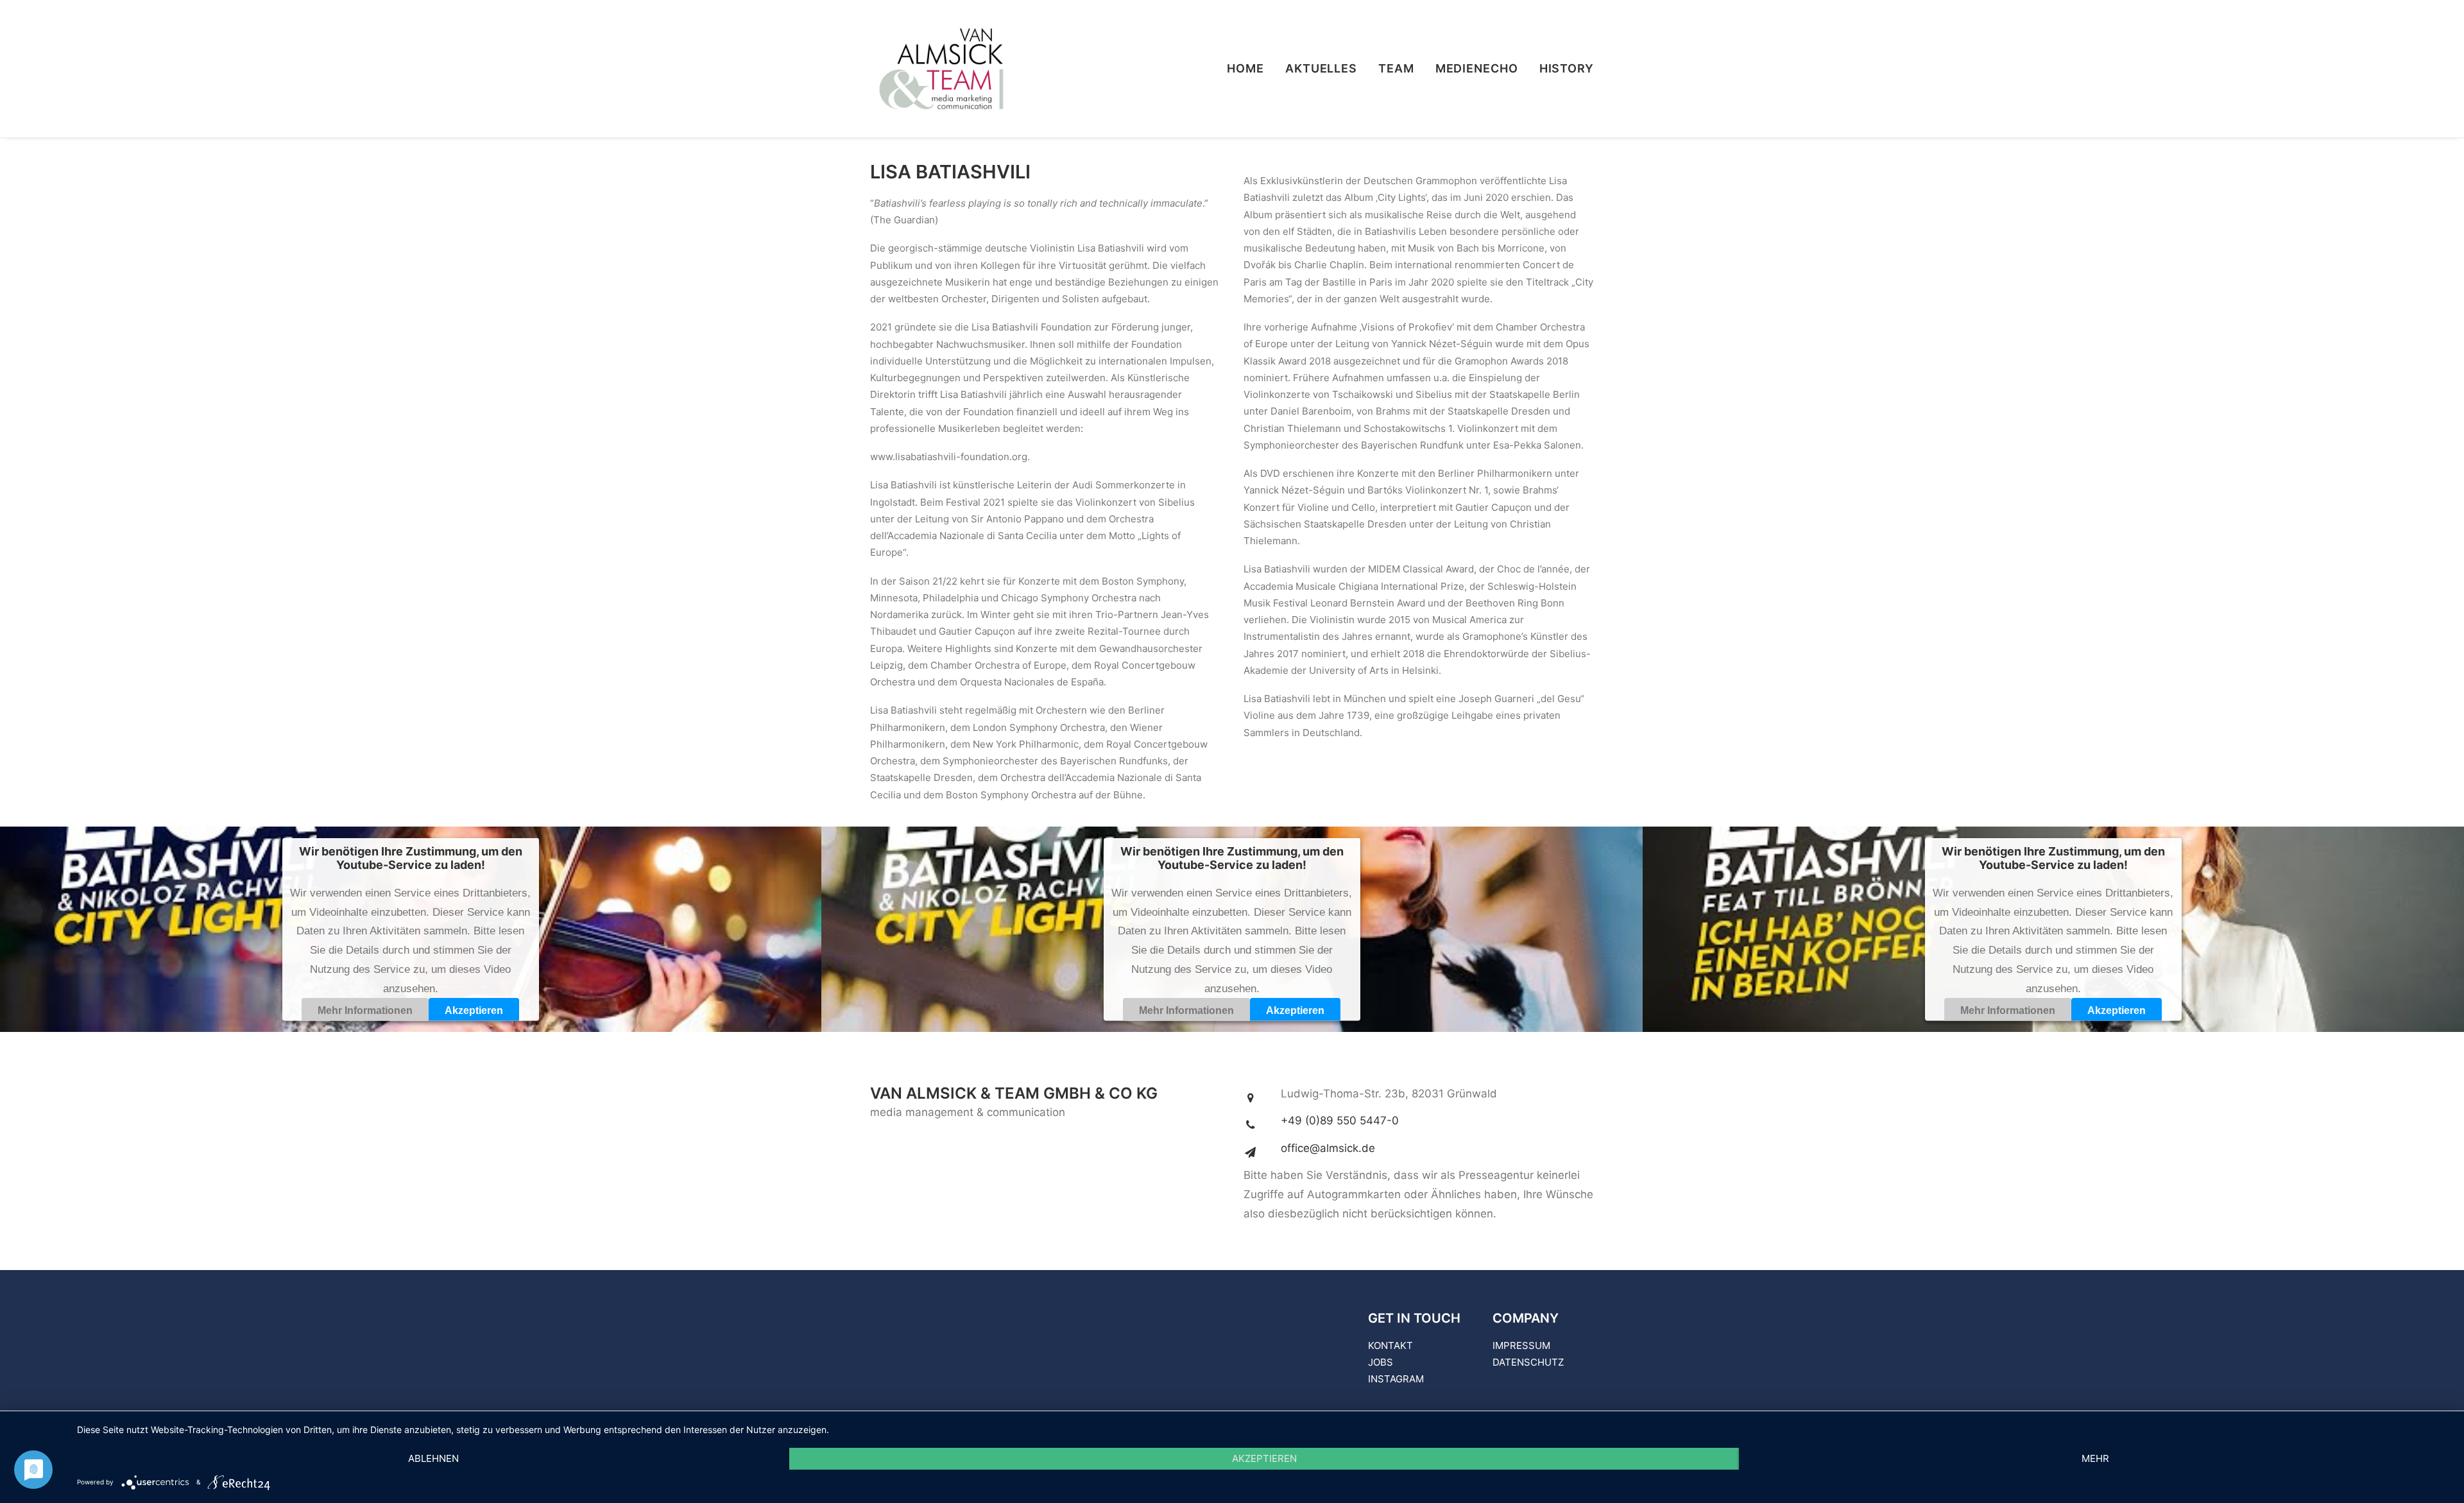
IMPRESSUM (1521, 1345)
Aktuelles (1321, 68)
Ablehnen (433, 1458)
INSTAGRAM (1396, 1379)
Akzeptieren (474, 1010)
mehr (2095, 1458)
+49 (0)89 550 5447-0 (1340, 1121)
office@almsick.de (1328, 1148)
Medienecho (1477, 68)
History (1567, 68)
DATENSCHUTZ (1528, 1362)
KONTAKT (1390, 1345)
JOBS (1381, 1362)
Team (1396, 68)
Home (1245, 68)
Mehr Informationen (365, 1010)
